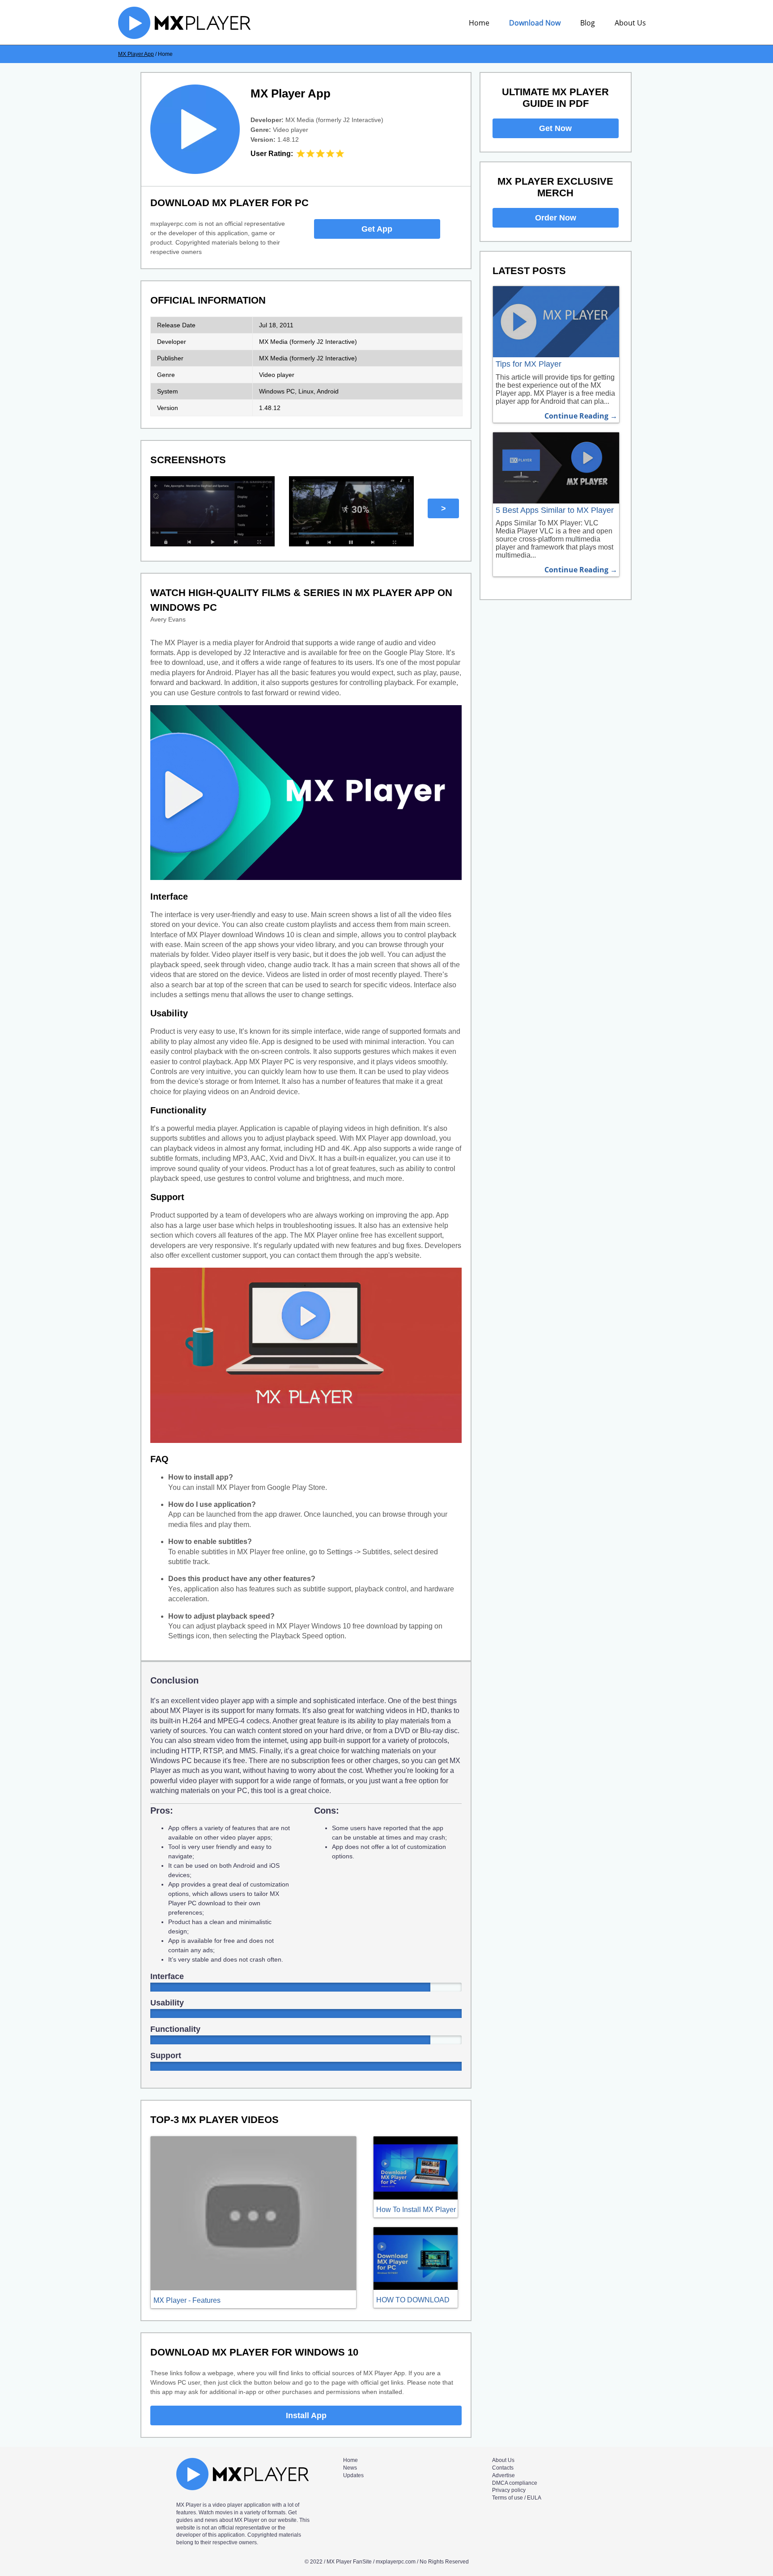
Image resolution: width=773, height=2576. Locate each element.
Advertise (503, 2475)
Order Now (556, 218)
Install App (306, 2415)
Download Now (535, 23)
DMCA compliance (515, 2483)
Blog (588, 23)
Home (479, 23)
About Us (630, 23)
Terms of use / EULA (517, 2498)
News (350, 2468)
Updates (353, 2475)
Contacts (503, 2468)
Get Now (555, 128)
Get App (377, 229)
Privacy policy (509, 2490)
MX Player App (136, 54)
